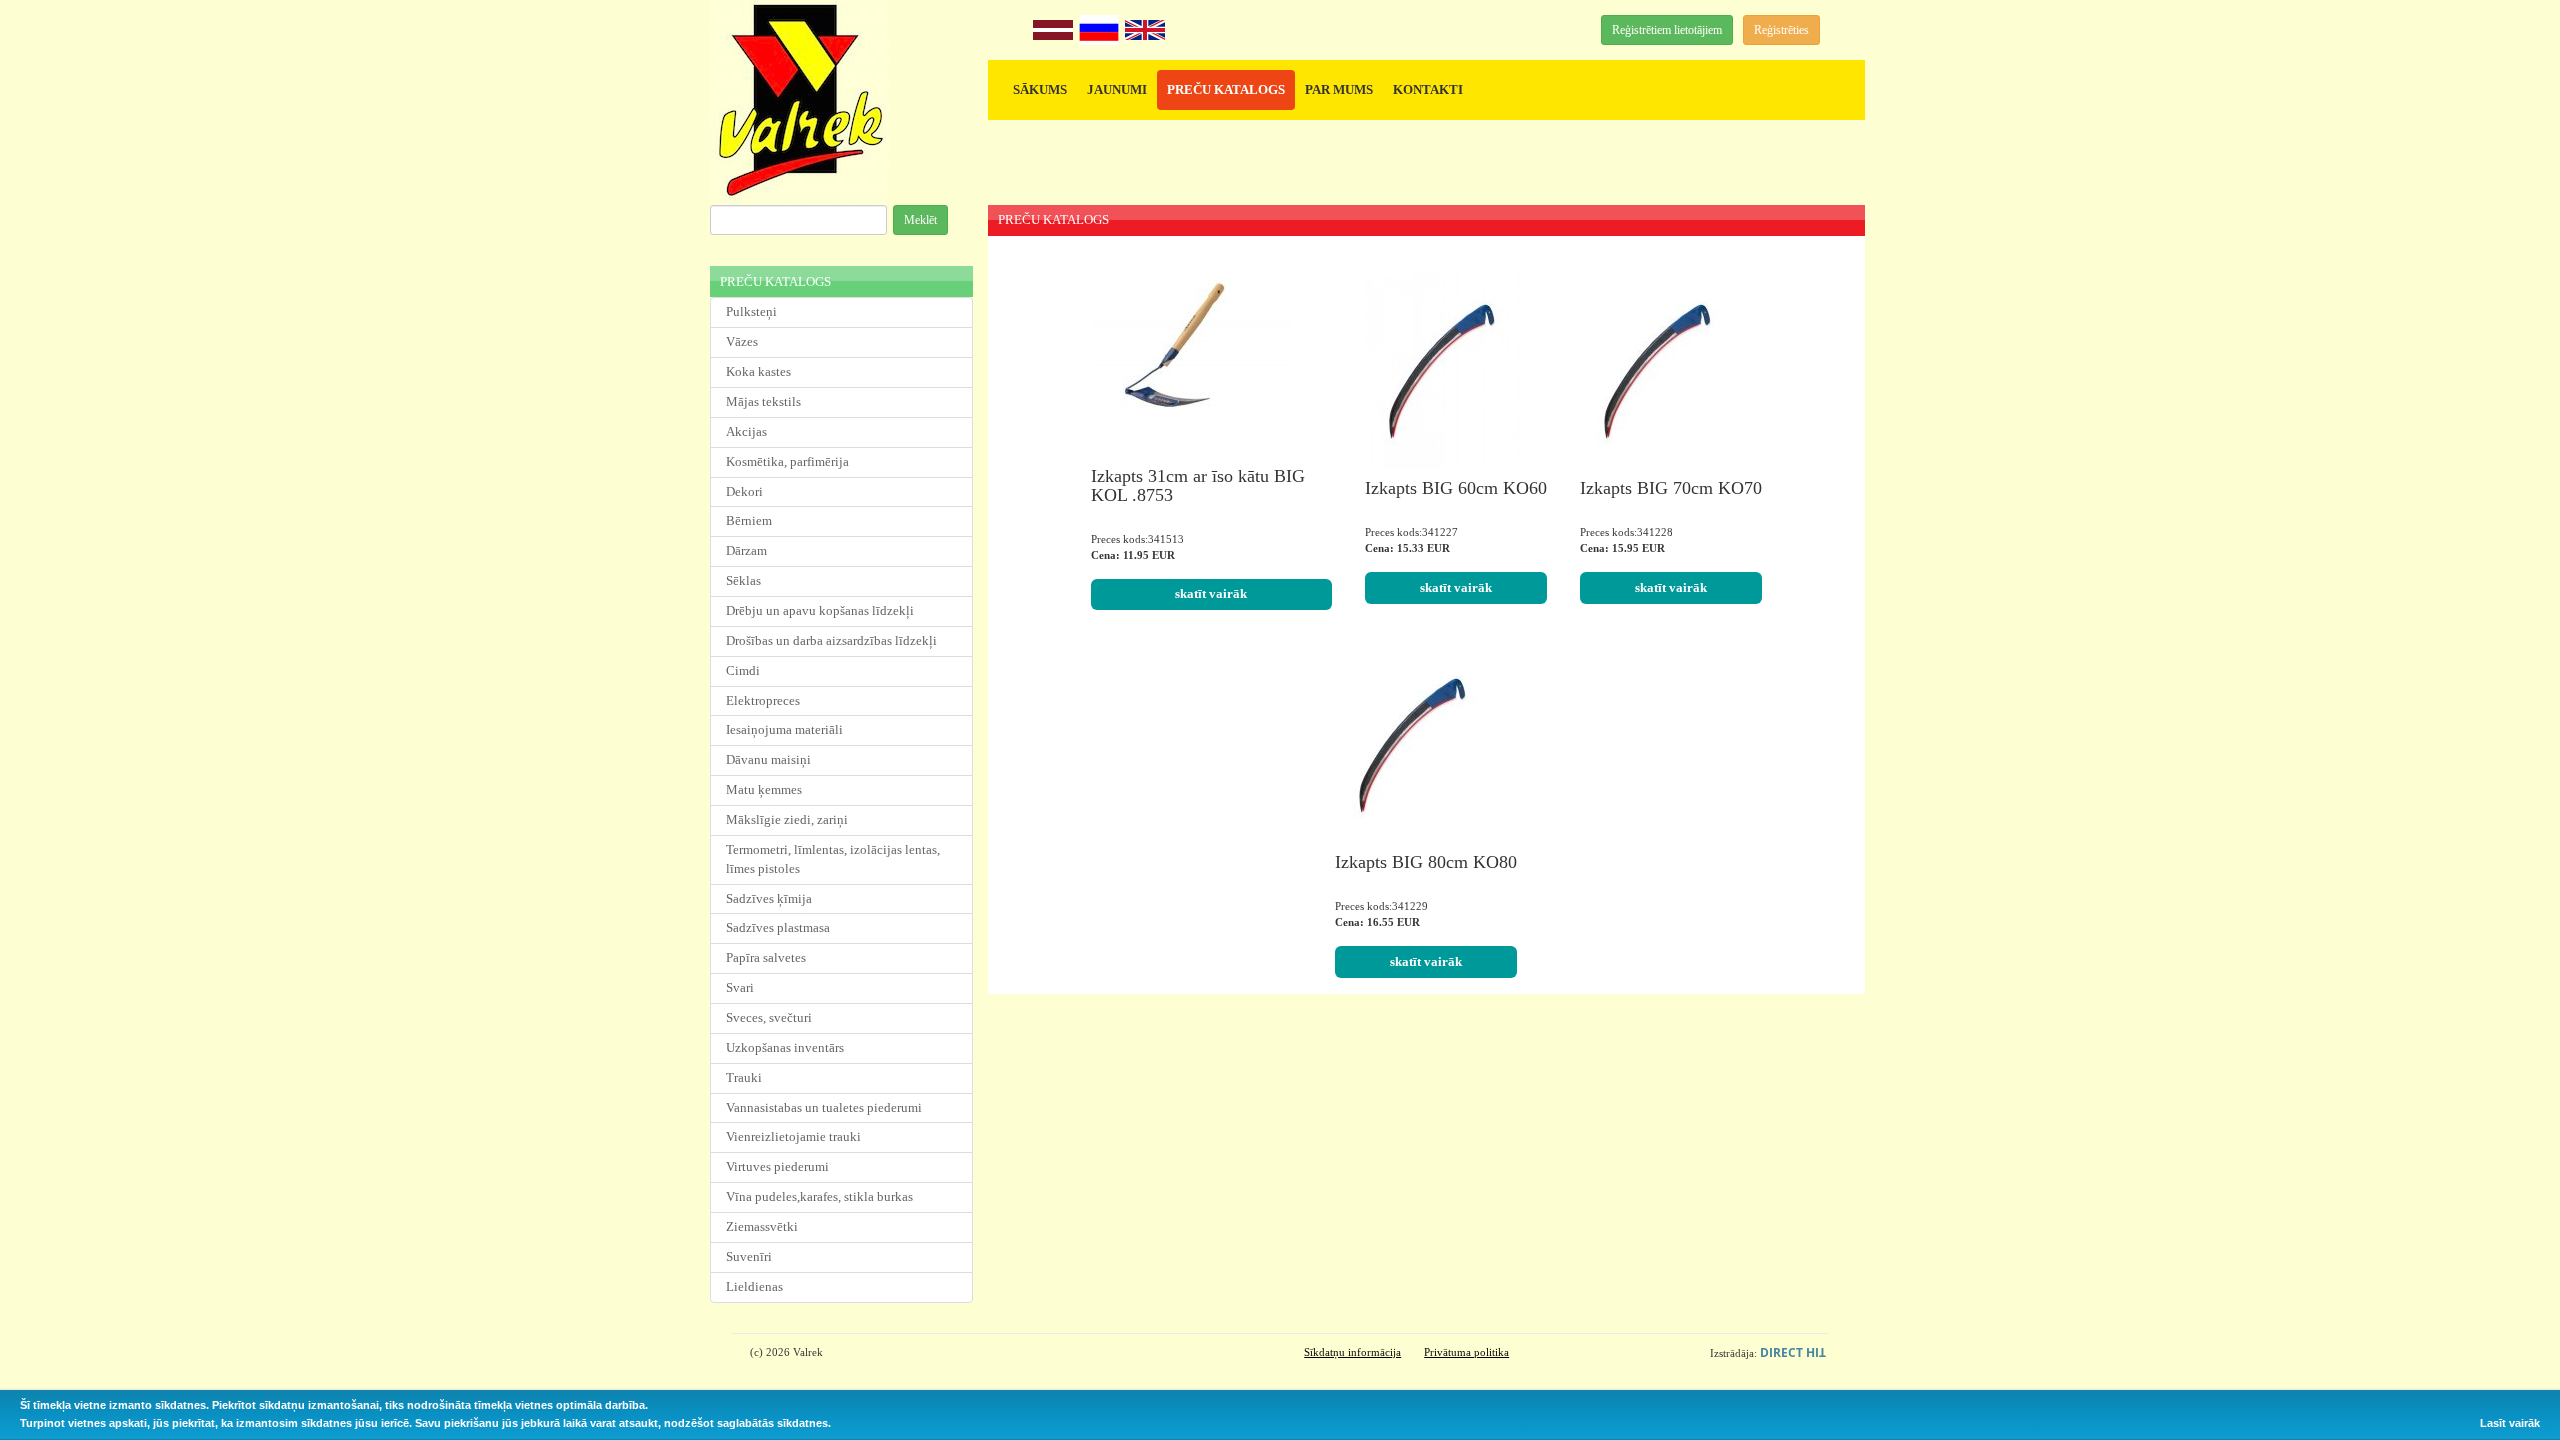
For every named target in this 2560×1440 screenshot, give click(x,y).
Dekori (744, 491)
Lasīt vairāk (2510, 1423)
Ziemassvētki (762, 1226)
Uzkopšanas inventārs (785, 1047)
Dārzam (746, 550)
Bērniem (749, 520)
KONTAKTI (1428, 89)
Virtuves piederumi (777, 1166)
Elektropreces (763, 700)
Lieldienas (754, 1286)
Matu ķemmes (764, 789)
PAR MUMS (1339, 89)
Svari (740, 987)
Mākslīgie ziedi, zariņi (787, 819)
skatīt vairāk (1211, 593)
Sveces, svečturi (769, 1017)
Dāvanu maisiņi (768, 759)
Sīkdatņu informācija (1352, 1352)
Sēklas (743, 580)
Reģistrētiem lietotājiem (1667, 30)
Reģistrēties (1781, 30)
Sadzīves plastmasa (778, 927)
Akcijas (746, 431)
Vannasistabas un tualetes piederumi (824, 1107)
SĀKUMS (1040, 89)
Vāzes (742, 341)
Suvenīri (749, 1256)
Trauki (744, 1077)
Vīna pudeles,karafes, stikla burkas (819, 1196)
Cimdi (743, 670)
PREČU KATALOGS (1226, 89)
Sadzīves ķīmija (769, 898)
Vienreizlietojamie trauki (793, 1136)
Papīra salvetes (766, 957)
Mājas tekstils (763, 401)
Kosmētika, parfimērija (787, 461)
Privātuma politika (1466, 1352)
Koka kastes (758, 371)
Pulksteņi (751, 311)
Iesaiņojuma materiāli (784, 729)
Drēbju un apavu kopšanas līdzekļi (820, 610)
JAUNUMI (1117, 89)
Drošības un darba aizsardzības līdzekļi (831, 640)
